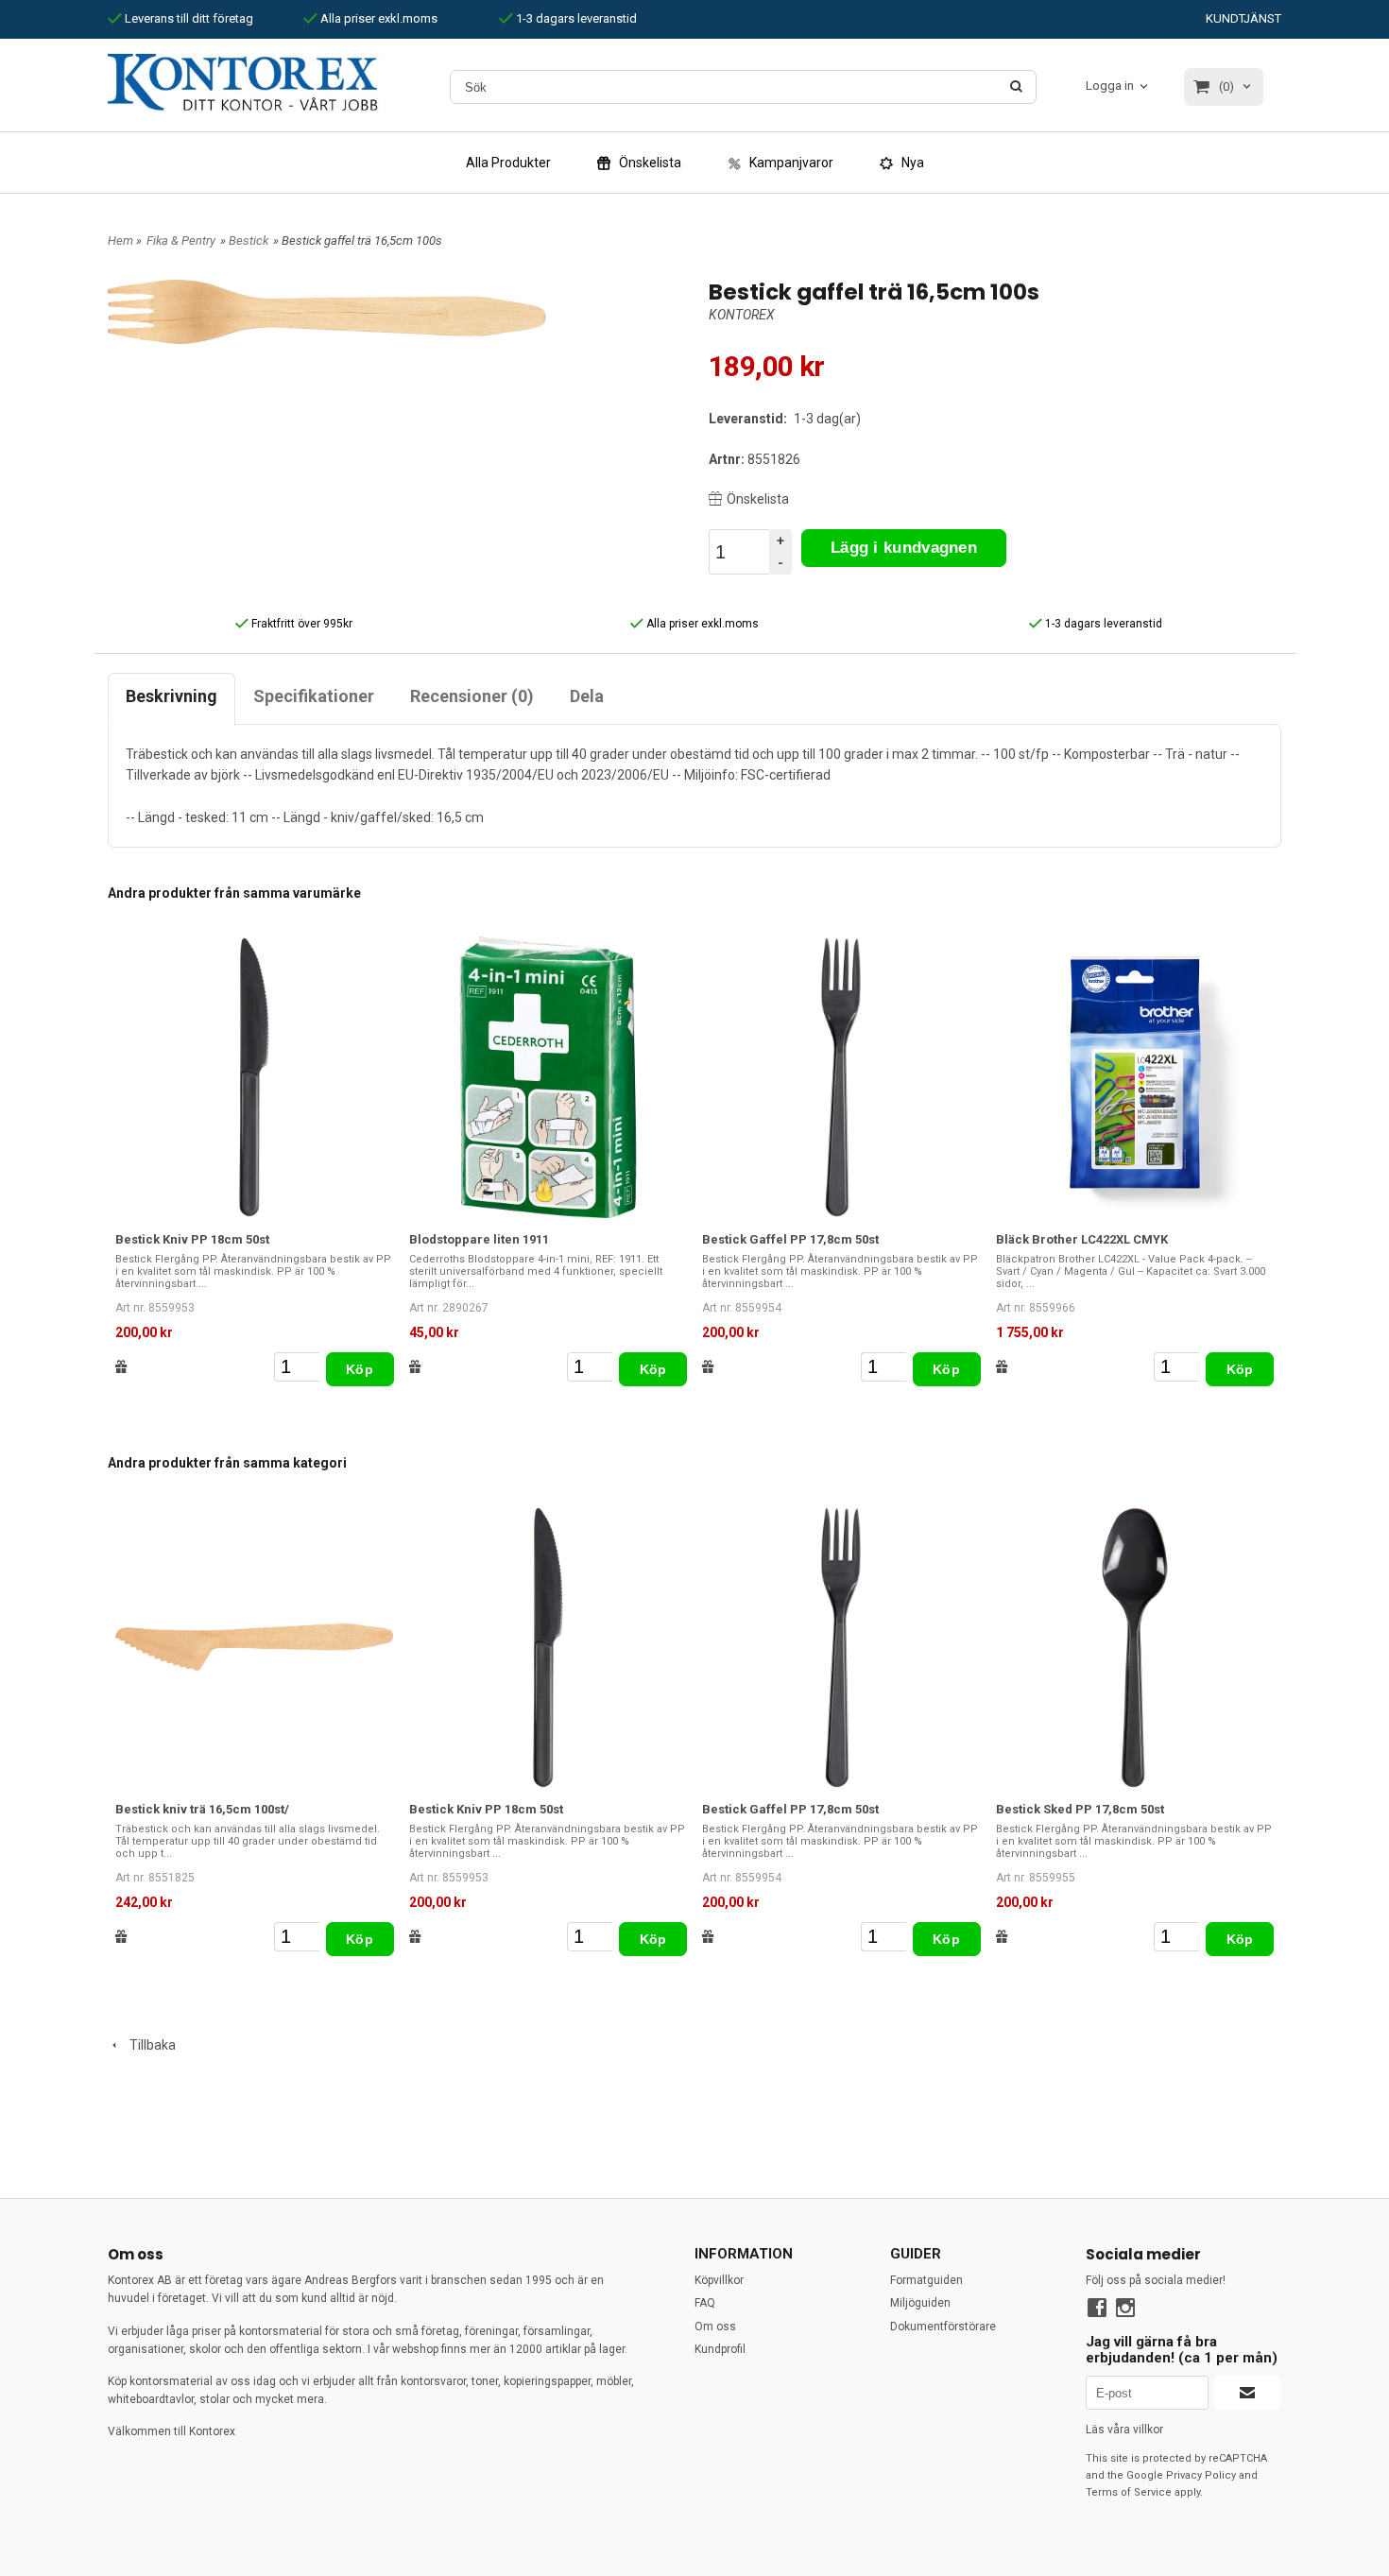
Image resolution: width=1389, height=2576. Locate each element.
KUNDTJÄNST (1243, 18)
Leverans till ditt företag (188, 18)
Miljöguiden (920, 2303)
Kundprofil (720, 2349)
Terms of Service (1129, 2492)
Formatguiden (926, 2280)
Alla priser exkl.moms (377, 18)
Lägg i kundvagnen (904, 548)
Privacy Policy (1201, 2475)
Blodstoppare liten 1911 (479, 1239)
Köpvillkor (719, 2280)
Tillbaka (148, 2045)
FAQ (705, 2303)
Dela (587, 696)
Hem (120, 240)
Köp (360, 1369)
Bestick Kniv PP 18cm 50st (192, 1239)
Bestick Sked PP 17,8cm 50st (1080, 1809)
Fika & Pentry (181, 240)
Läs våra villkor (1124, 2430)
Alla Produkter (508, 163)
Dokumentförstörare (943, 2327)
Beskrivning (171, 696)
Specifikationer (314, 696)
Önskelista (758, 499)
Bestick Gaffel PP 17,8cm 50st (790, 1239)
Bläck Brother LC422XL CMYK (1082, 1239)
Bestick (249, 240)
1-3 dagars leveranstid (575, 18)
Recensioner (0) (472, 696)
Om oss (715, 2327)
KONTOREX (742, 315)
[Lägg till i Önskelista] (121, 1366)
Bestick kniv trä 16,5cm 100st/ (202, 1809)
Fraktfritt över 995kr (300, 624)
